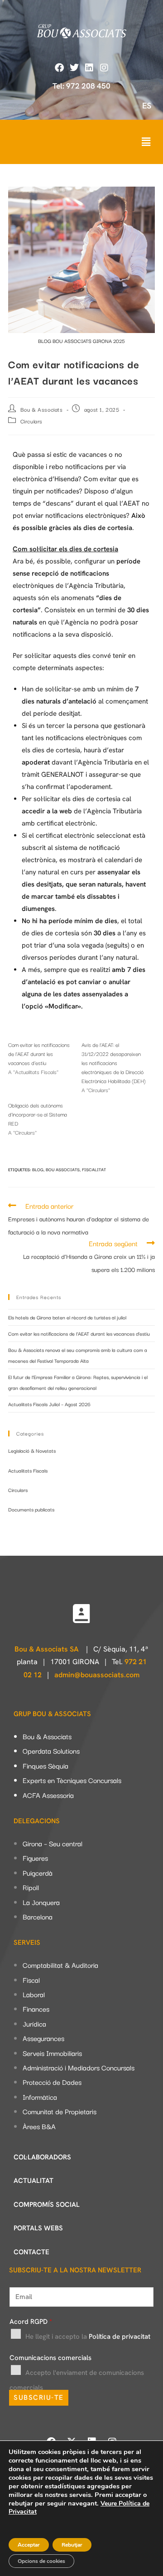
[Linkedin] (89, 68)
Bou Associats (63, 1169)
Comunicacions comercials (50, 2358)
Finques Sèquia (46, 1765)
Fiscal (31, 1980)
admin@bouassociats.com (97, 1675)
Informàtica (40, 2097)
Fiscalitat (94, 1169)
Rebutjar (72, 2545)
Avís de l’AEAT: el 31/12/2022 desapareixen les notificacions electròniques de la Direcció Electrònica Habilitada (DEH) (114, 1063)
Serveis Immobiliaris (52, 2053)
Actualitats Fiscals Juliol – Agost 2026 (49, 1404)
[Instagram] (104, 68)
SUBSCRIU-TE (39, 2398)
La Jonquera (41, 1902)
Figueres (35, 1858)
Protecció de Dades (52, 2082)
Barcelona (38, 1916)
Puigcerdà (38, 1872)
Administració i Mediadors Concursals (79, 2067)
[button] (146, 142)
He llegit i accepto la (88, 2337)
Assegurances (43, 2038)
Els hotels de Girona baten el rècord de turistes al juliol (67, 1317)
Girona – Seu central (53, 1843)
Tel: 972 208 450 (81, 86)
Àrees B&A (39, 2126)
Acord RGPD (31, 2322)
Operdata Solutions (51, 1750)
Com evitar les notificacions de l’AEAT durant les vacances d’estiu (39, 1053)
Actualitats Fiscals (28, 1470)
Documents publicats (31, 1509)
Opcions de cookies (41, 2561)
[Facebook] (59, 68)
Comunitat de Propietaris (60, 2111)
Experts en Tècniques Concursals (72, 1780)
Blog (38, 1169)
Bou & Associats (42, 409)
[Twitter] (74, 68)
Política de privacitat (120, 2337)
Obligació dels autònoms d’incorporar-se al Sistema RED (38, 1114)
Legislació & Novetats (32, 1450)
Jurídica (34, 2023)
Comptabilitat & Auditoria (60, 1965)
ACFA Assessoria (48, 1795)
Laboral (34, 1994)
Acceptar (29, 2545)
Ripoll (31, 1887)
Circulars (31, 421)
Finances (36, 2008)
